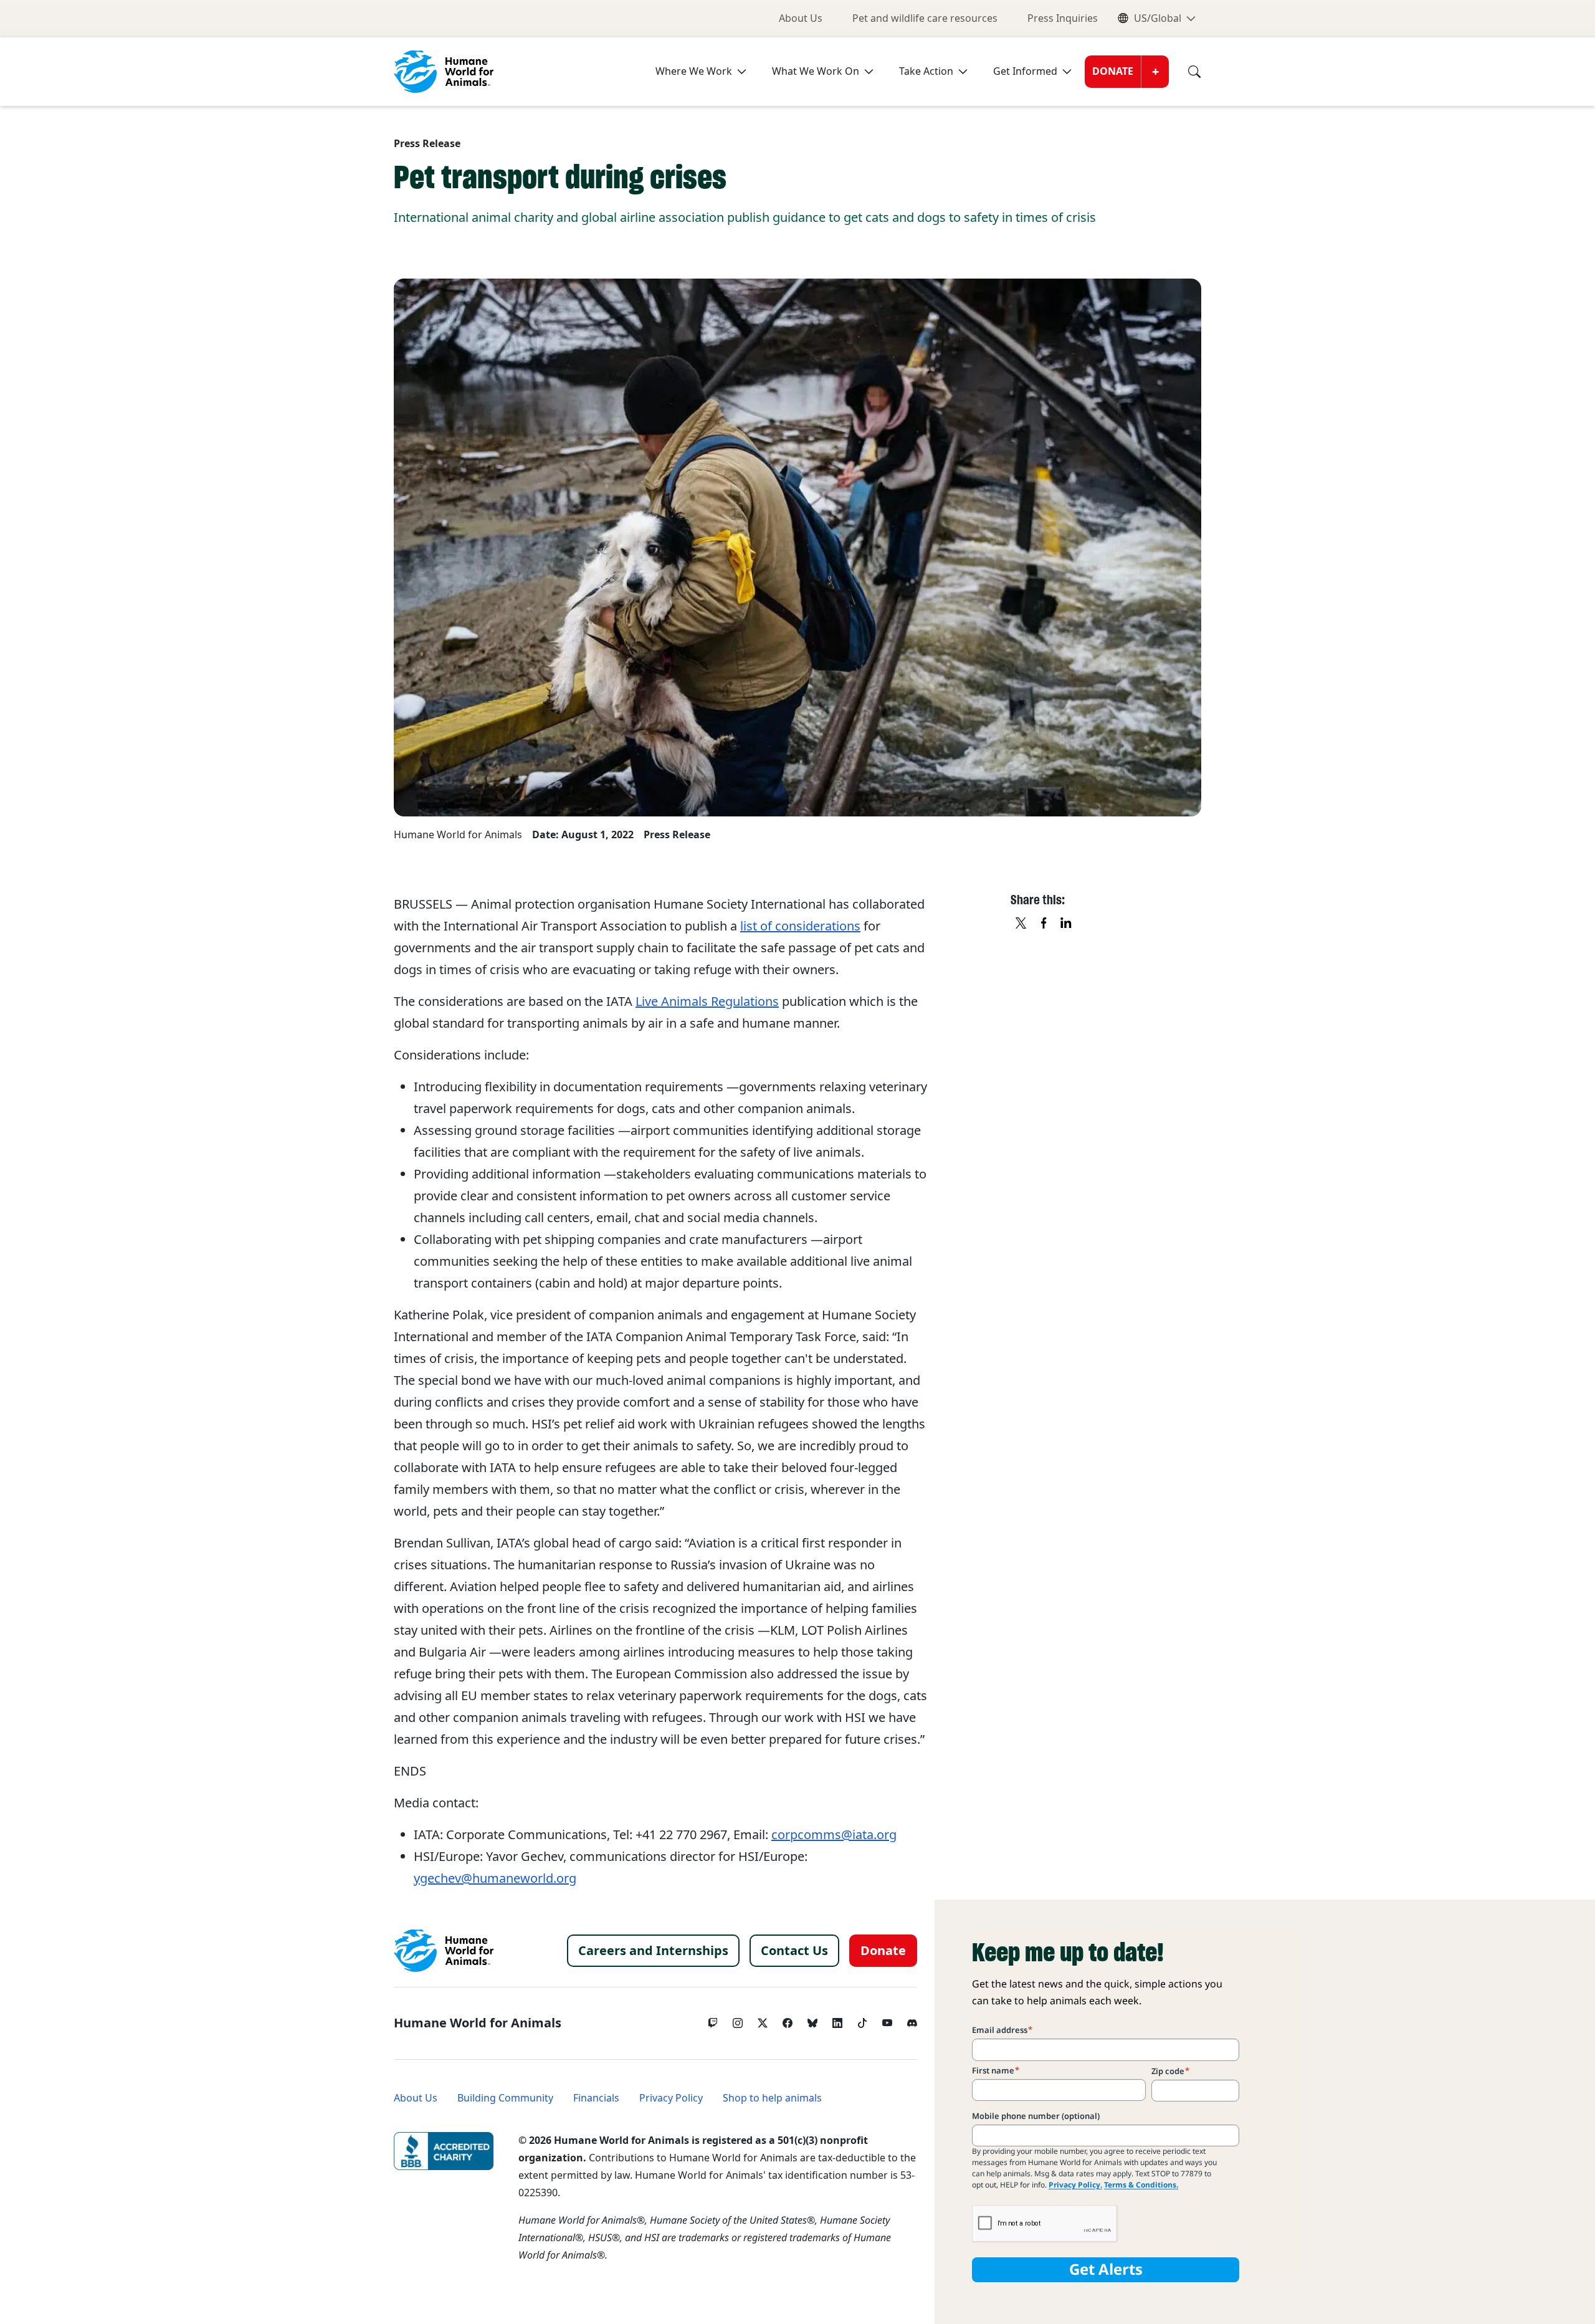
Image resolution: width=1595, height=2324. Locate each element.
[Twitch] (713, 2020)
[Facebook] (788, 2020)
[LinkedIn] (837, 2020)
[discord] (912, 2020)
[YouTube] (887, 2020)
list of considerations (800, 926)
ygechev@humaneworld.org (495, 1878)
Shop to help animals (772, 2098)
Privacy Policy (671, 2098)
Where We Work (694, 71)
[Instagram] (738, 2020)
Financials (596, 2098)
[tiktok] (862, 2020)
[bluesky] (812, 2020)
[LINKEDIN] (1067, 924)
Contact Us (794, 1951)
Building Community (505, 2098)
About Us (801, 18)
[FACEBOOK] (1044, 924)
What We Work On (816, 71)
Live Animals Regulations (707, 1002)
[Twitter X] (763, 2020)
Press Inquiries (1063, 18)
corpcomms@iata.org (834, 1835)
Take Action (926, 71)
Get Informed (1025, 71)
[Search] (1185, 72)
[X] (1022, 924)
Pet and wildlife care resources (925, 18)
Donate (1113, 71)
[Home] (444, 1951)
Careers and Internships (653, 1951)
